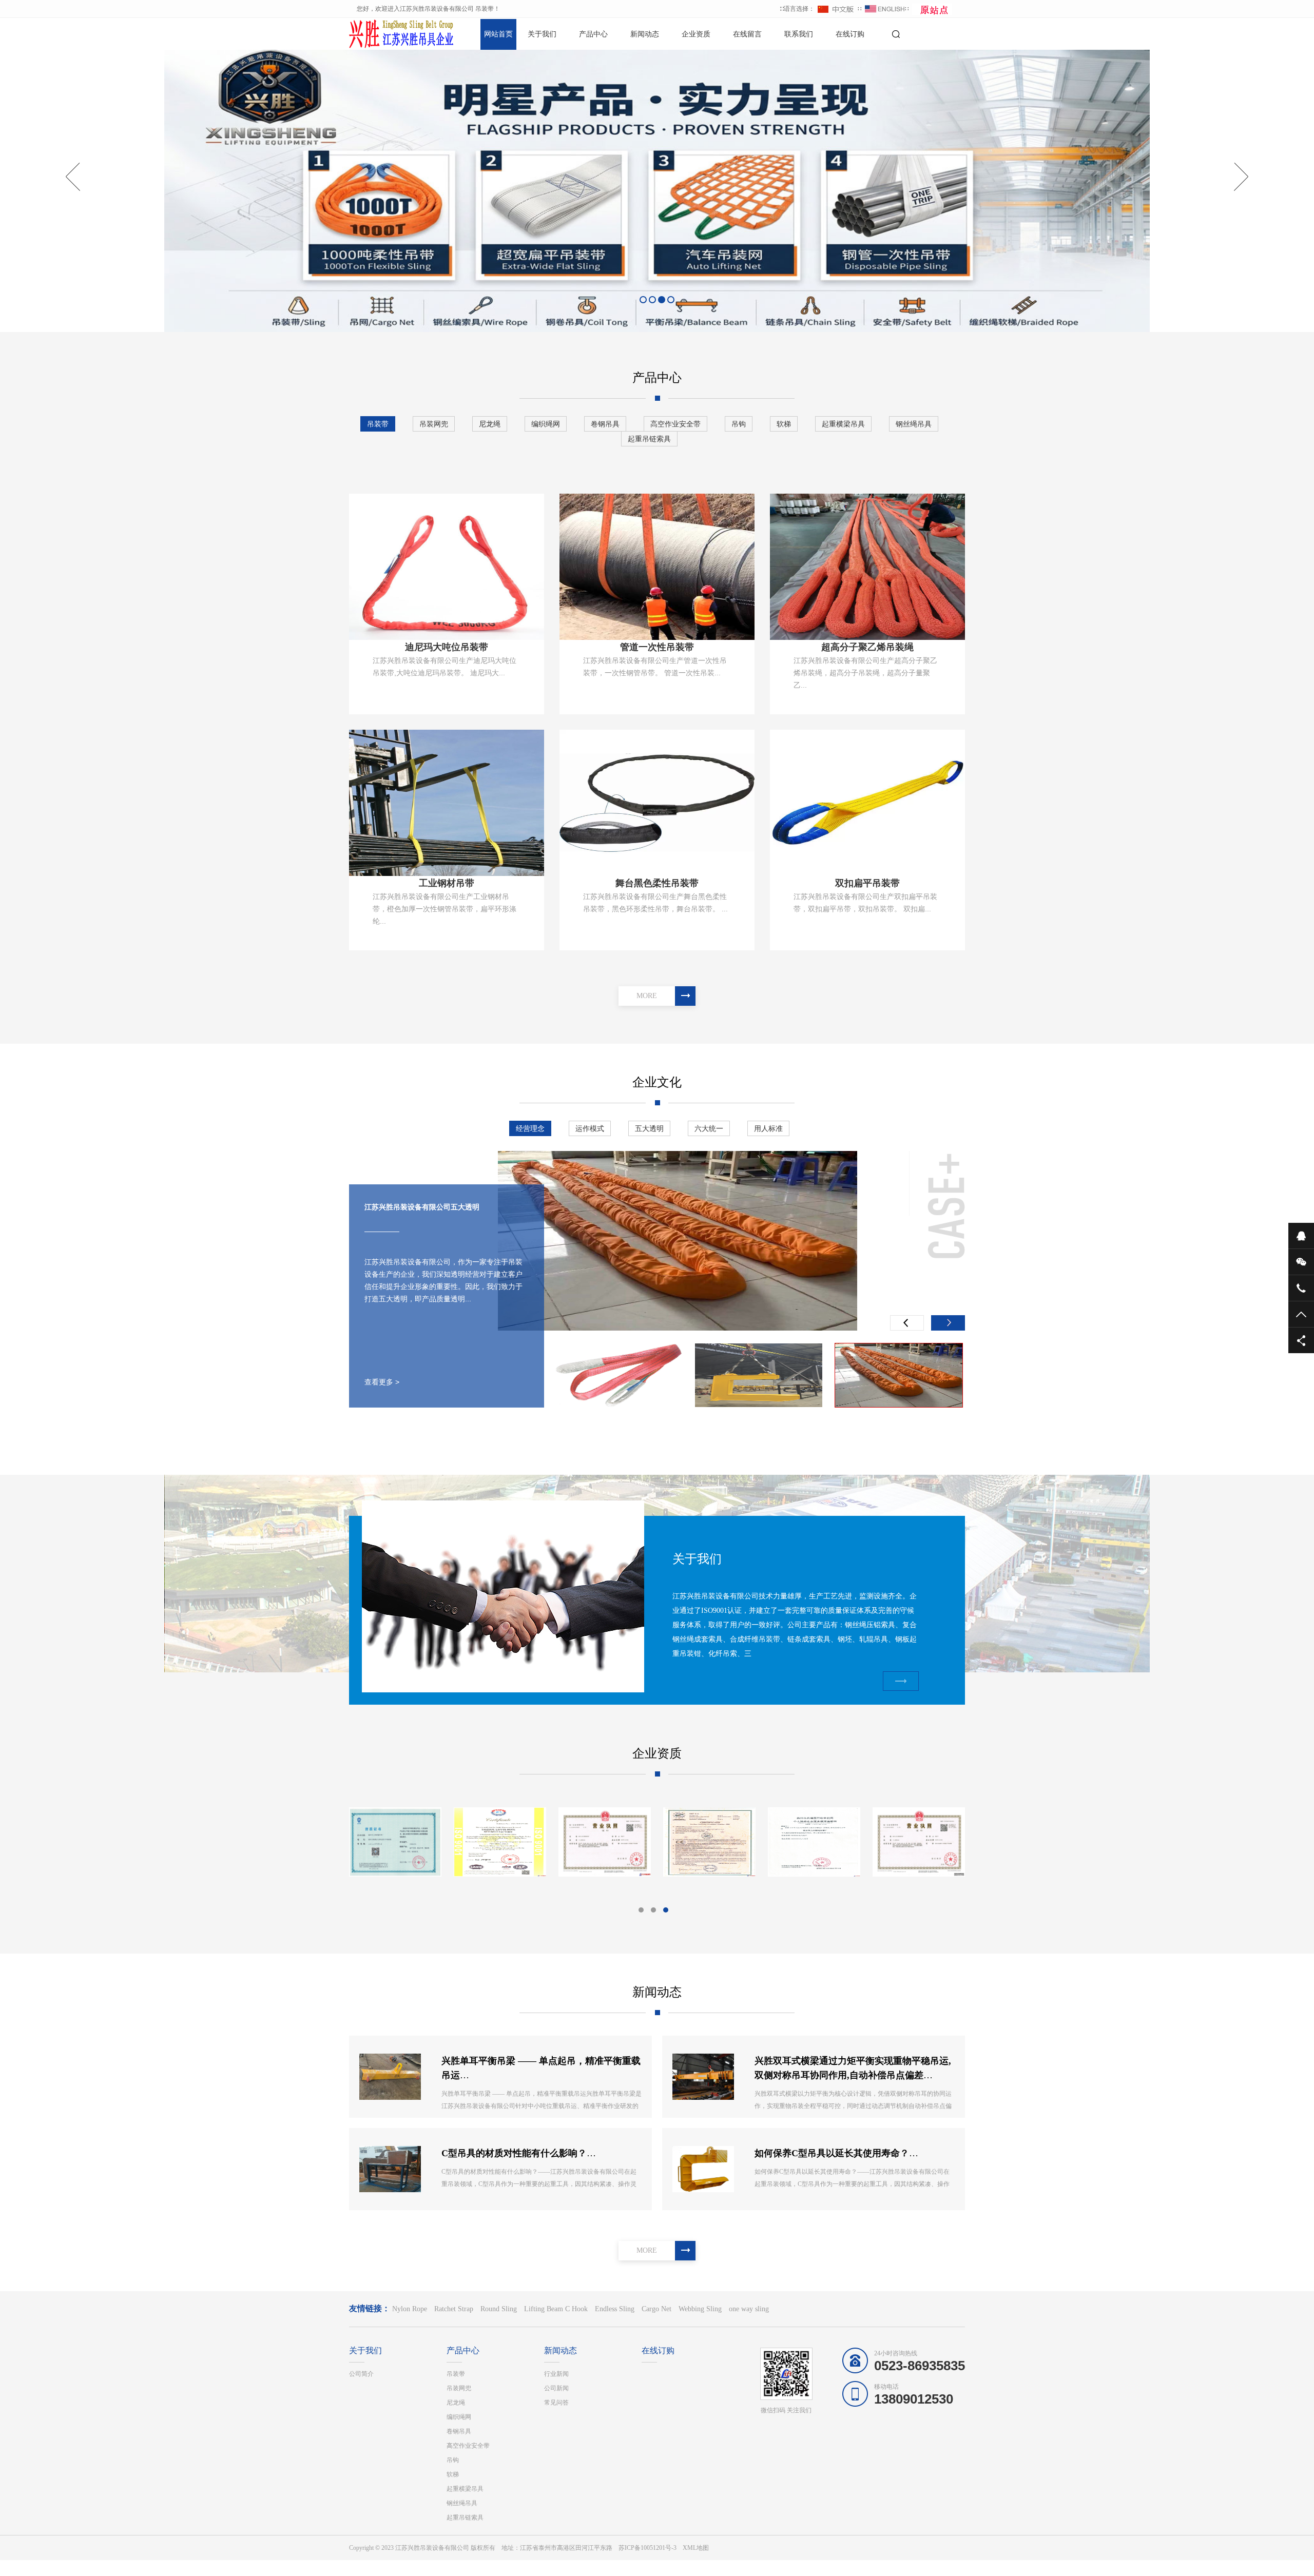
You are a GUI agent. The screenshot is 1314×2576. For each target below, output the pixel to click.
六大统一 (709, 1128)
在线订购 (850, 34)
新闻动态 (645, 34)
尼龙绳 (490, 424)
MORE (647, 996)
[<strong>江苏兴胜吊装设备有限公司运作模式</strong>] (678, 1241)
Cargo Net (656, 2309)
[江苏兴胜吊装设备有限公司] (385, 33)
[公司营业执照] (814, 1842)
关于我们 (542, 34)
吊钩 (739, 424)
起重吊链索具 (649, 439)
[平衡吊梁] (709, 1842)
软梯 (784, 424)
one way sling (749, 2309)
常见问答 (556, 2403)
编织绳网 (546, 424)
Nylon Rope (410, 2309)
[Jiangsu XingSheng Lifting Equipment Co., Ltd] (919, 1842)
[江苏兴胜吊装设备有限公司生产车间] (395, 1842)
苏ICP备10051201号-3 (648, 2548)
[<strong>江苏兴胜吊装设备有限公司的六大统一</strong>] (619, 1375)
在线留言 (747, 34)
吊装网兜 (434, 424)
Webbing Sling (700, 2309)
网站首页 (498, 34)
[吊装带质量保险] (500, 1842)
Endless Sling (615, 2309)
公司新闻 (556, 2388)
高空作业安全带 (675, 424)
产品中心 (593, 34)
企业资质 (696, 34)
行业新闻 (556, 2374)
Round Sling (499, 2309)
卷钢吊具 (605, 424)
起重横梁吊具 (843, 424)
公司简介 (361, 2374)
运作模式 (590, 1128)
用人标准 (768, 1128)
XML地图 (696, 2548)
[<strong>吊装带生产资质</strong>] (605, 1842)
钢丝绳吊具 (914, 424)
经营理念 (530, 1128)
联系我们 (799, 34)
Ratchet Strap (454, 2309)
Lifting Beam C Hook (556, 2309)
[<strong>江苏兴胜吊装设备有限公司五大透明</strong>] (759, 1375)
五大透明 (649, 1128)
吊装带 (378, 424)
